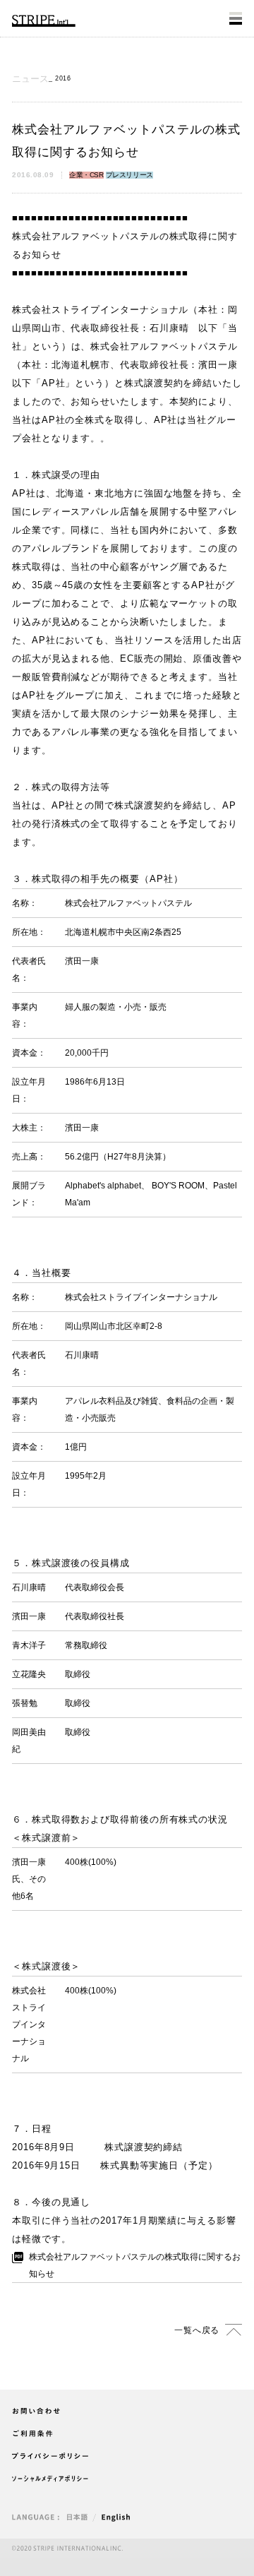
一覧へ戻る (197, 2330)
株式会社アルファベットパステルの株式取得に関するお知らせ (135, 2265)
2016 (63, 78)
